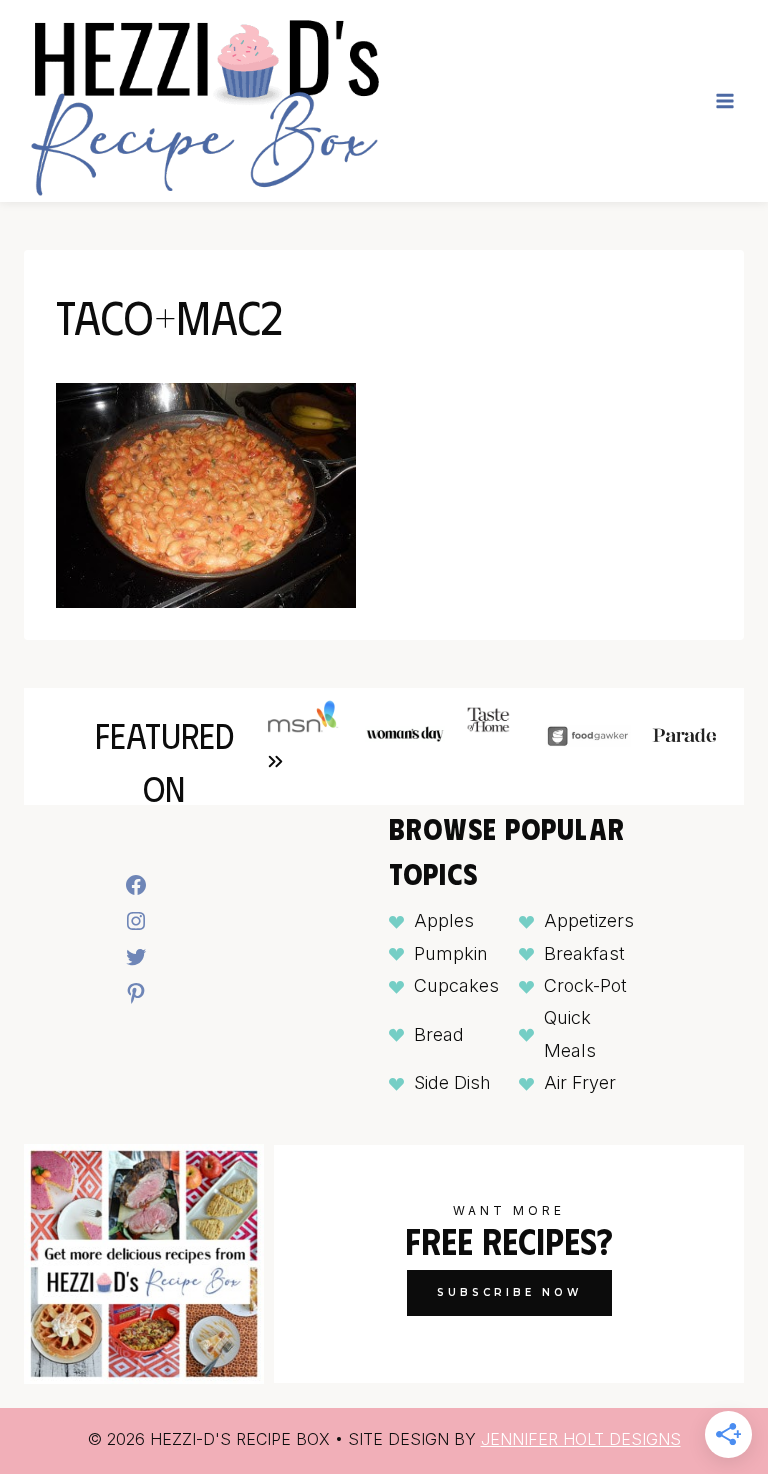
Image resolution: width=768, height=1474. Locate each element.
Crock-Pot (585, 985)
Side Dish (452, 1082)
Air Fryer (580, 1082)
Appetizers (589, 920)
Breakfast (584, 953)
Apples (444, 920)
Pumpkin (451, 953)
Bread (439, 1034)
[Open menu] (724, 100)
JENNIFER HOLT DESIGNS (581, 1439)
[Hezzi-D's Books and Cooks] (204, 101)
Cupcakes (456, 985)
